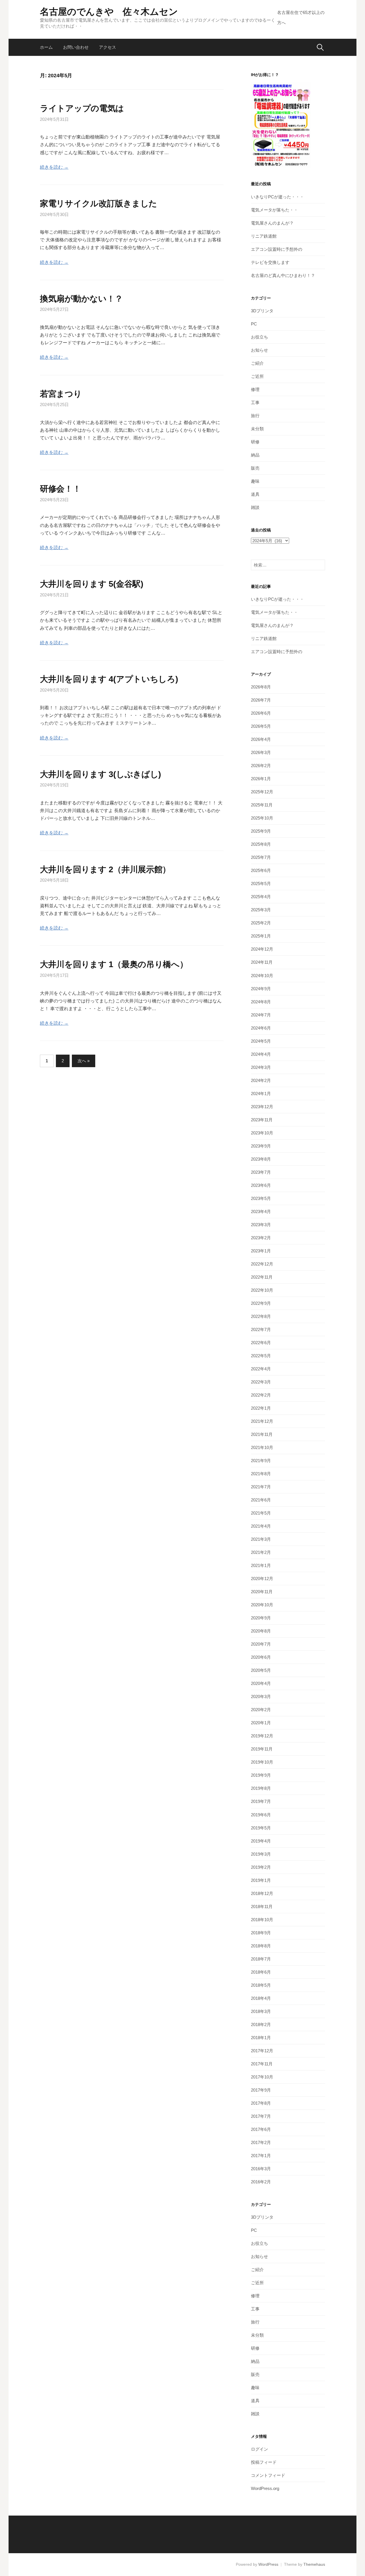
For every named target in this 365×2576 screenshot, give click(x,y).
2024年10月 (262, 976)
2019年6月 (261, 1815)
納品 (255, 455)
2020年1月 (261, 1723)
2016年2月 (261, 2182)
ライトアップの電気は (82, 108)
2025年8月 (261, 844)
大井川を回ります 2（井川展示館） (105, 869)
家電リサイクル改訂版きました (99, 203)
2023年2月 (261, 1238)
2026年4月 (261, 739)
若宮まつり (61, 394)
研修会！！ (60, 489)
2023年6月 (261, 1185)
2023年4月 (261, 1211)
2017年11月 (262, 2064)
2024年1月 (261, 1094)
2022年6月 (261, 1343)
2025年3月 (261, 910)
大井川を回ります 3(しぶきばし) (101, 774)
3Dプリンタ (262, 311)
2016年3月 (261, 2169)
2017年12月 (262, 2051)
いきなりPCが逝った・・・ (277, 197)
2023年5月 (261, 1198)
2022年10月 (262, 1290)
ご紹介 (257, 363)
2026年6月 (261, 713)
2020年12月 (262, 1579)
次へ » (84, 1061)
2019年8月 (261, 1788)
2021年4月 (261, 1526)
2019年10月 (262, 1762)
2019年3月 (261, 1854)
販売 (255, 468)
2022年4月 (261, 1369)
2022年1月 (261, 1408)
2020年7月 (261, 1644)
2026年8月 (261, 687)
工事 (255, 402)
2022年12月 (262, 1264)
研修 (255, 442)
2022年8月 (261, 1316)
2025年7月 (261, 857)
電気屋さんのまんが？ (272, 223)
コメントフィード (268, 2475)
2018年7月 (261, 1959)
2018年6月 (261, 1972)
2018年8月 (261, 1946)
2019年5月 (261, 1828)
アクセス (108, 47)
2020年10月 (262, 1605)
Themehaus (314, 2564)
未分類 (257, 429)
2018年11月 (262, 1906)
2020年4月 (261, 1683)
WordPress (268, 2564)
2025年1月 (261, 936)
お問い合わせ (76, 47)
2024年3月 (261, 1067)
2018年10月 (262, 1920)
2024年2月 (261, 1080)
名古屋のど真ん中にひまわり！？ (283, 275)
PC (254, 324)
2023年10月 (262, 1133)
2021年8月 (261, 1474)
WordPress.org (265, 2488)
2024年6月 (261, 1028)
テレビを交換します (270, 262)
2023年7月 (261, 1172)
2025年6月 (261, 870)
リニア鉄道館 (264, 236)
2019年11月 (262, 1749)
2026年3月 (261, 752)
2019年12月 (262, 1736)
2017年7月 (261, 2116)
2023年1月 (261, 1251)
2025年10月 (262, 818)
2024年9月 (261, 989)
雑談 (255, 507)
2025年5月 (261, 884)
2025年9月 (261, 831)
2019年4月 (261, 1841)
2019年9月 (261, 1775)
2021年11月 (262, 1434)
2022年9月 (261, 1303)
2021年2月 (261, 1552)
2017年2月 (261, 2142)
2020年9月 (261, 1618)
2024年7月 (261, 1015)
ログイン (259, 2449)
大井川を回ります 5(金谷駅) (92, 584)
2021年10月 (262, 1447)
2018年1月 (261, 2038)
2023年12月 (262, 1107)
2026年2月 (261, 766)
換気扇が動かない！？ (81, 299)
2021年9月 (261, 1461)
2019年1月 (261, 1880)
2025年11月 (262, 805)
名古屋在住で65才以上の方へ (301, 18)
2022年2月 (261, 1395)
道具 (255, 494)
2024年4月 (261, 1054)
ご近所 (257, 376)
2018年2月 (261, 2024)
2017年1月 (261, 2156)
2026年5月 (261, 726)
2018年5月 (261, 1985)
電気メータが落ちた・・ (274, 210)
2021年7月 (261, 1487)
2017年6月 (261, 2129)
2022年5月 (261, 1356)
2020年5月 (261, 1670)
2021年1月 (261, 1565)
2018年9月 (261, 1933)
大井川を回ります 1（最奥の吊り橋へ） (114, 964)
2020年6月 (261, 1657)
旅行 (255, 416)
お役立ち (259, 337)
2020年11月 (262, 1592)
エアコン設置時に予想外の (277, 249)
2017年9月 (261, 2090)
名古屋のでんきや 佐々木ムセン (109, 12)
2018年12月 (262, 1893)
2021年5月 (261, 1513)
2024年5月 (261, 1041)
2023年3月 (261, 1225)
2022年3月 (261, 1382)
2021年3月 (261, 1539)
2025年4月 (261, 897)
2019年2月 (261, 1867)
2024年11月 (262, 962)
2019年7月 (261, 1801)
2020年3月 (261, 1696)
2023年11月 (262, 1120)
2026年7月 (261, 700)
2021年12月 (262, 1421)
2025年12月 (262, 792)
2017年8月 (261, 2103)
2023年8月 (261, 1159)
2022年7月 (261, 1329)
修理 (255, 389)
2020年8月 (261, 1631)
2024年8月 (261, 1002)
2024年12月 (262, 949)
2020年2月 (261, 1710)
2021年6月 (261, 1500)
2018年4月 (261, 1998)
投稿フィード (264, 2462)
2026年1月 (261, 779)
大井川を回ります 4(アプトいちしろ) (109, 679)
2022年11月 (262, 1277)
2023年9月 (261, 1146)
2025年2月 (261, 923)
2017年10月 (262, 2077)
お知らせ (259, 350)
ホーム (46, 47)
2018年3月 (261, 2011)
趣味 (255, 481)
